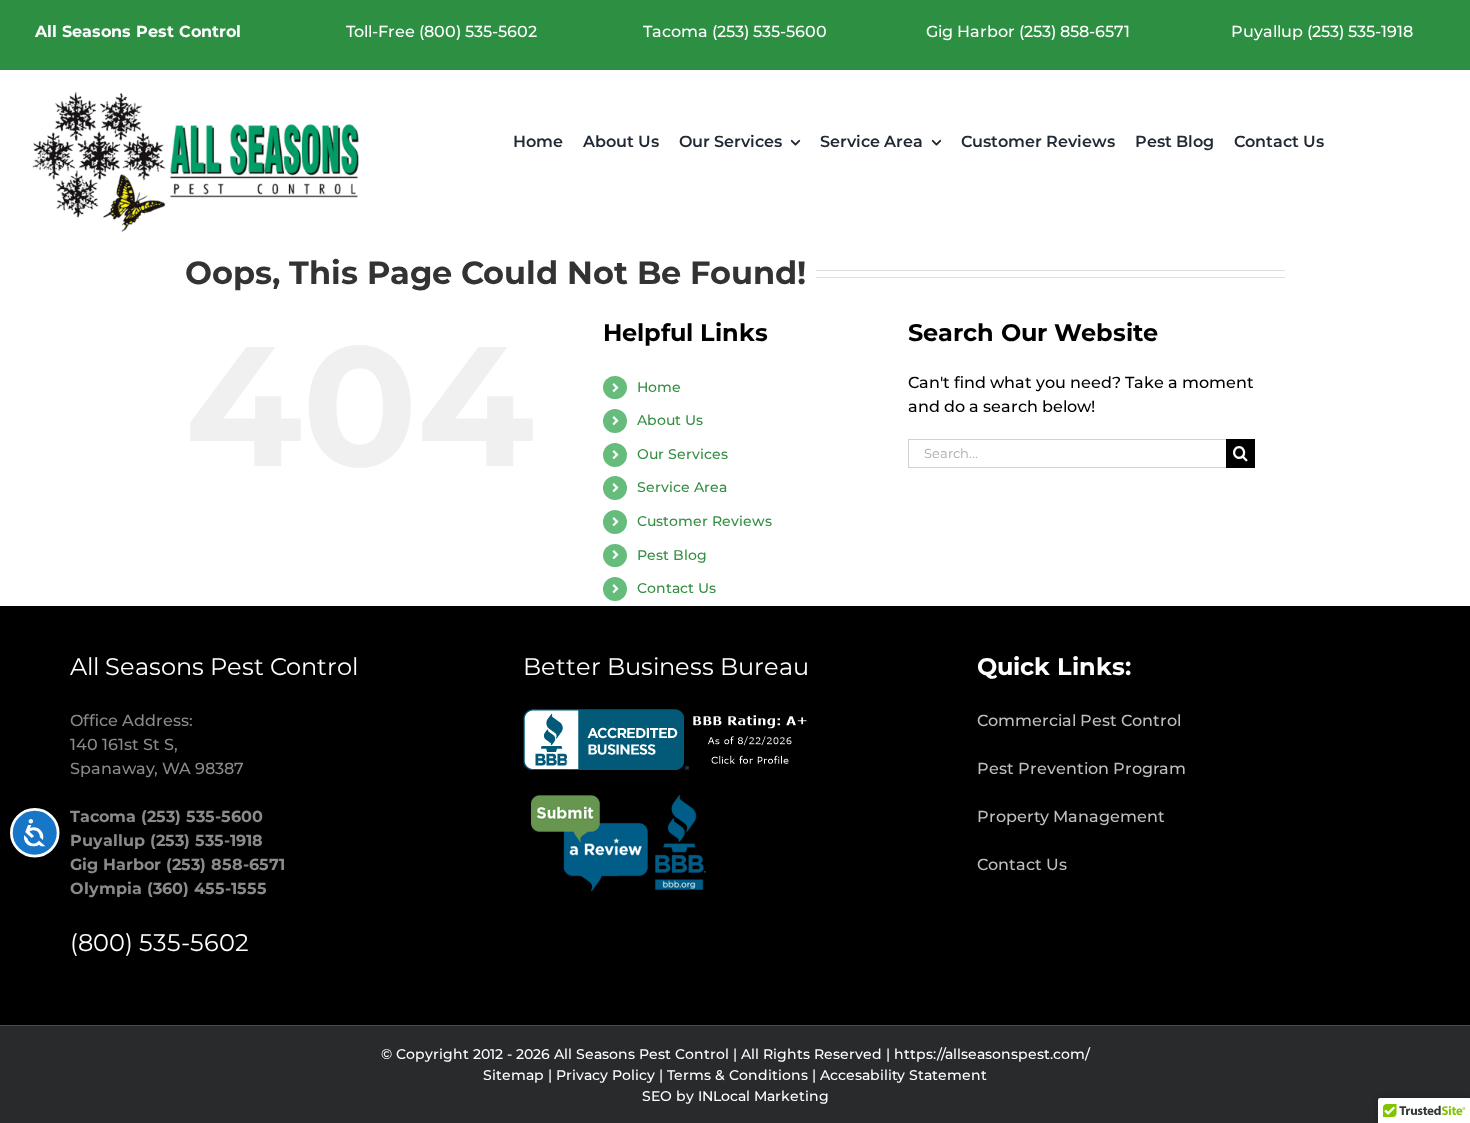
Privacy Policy (605, 1075)
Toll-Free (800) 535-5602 (441, 31)
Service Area (682, 487)
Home (659, 387)
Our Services (682, 454)
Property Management (1071, 816)
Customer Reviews (704, 521)
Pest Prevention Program (1081, 768)
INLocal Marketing (763, 1096)
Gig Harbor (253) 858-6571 (1028, 31)
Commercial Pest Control (1079, 720)
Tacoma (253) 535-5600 (735, 31)
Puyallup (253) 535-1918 (1322, 31)
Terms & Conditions (737, 1075)
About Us (670, 420)
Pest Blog (672, 555)
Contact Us (676, 588)
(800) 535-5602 (159, 942)
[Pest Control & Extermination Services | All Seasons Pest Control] (199, 97)
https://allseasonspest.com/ (992, 1054)
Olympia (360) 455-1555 (168, 888)
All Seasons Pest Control (138, 31)
